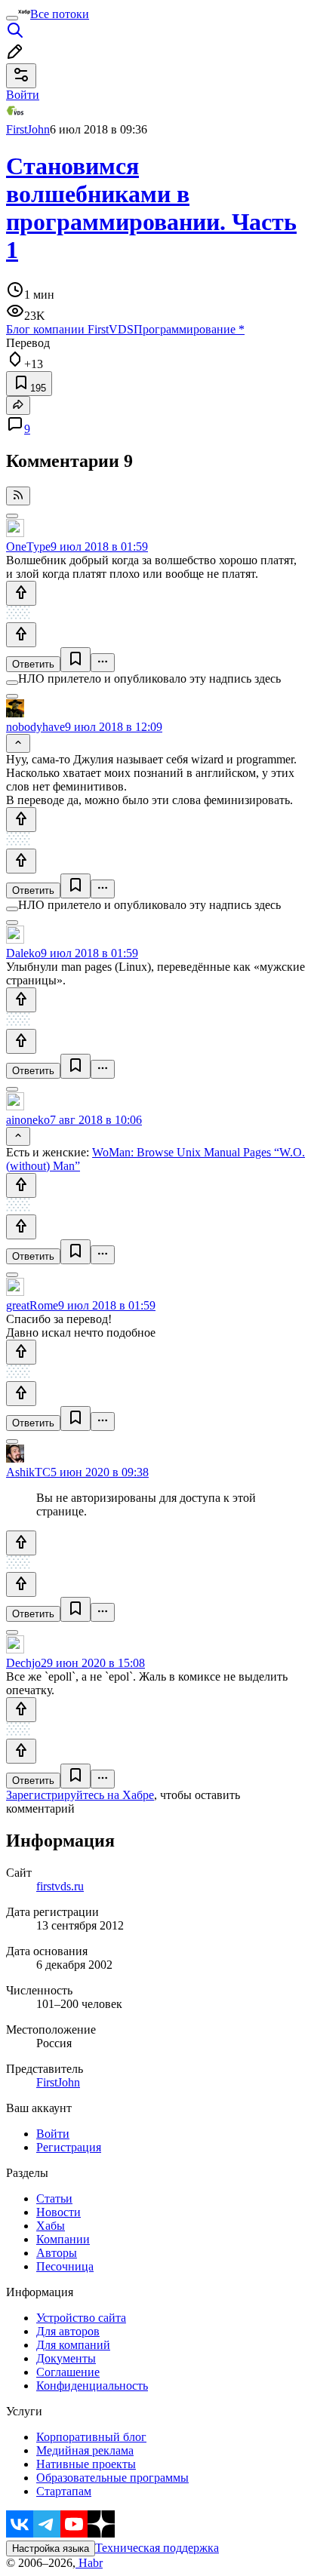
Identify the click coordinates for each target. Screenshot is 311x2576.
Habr (89, 2563)
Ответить (33, 664)
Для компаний (73, 2345)
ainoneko (28, 1120)
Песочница (65, 2266)
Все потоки (60, 14)
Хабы (51, 2226)
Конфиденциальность (92, 2386)
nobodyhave (35, 727)
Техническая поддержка (157, 2548)
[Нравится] (21, 593)
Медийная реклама (85, 2450)
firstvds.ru (60, 1886)
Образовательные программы (112, 2478)
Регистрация (69, 2147)
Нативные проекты (86, 2464)
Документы (66, 2358)
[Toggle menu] (12, 18)
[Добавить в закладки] (75, 660)
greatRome (32, 1305)
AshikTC (28, 1472)
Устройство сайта (81, 2318)
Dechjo (23, 1663)
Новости (59, 2212)
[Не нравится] (21, 635)
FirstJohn (28, 129)
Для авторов (68, 2331)
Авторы (57, 2253)
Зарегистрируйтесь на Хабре (80, 1795)
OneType (28, 547)
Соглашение (68, 2372)
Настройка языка (51, 2548)
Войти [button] (23, 95)
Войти (53, 2134)
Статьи (54, 2198)
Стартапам (64, 2491)
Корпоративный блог (91, 2437)
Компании (63, 2239)
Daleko (23, 953)
